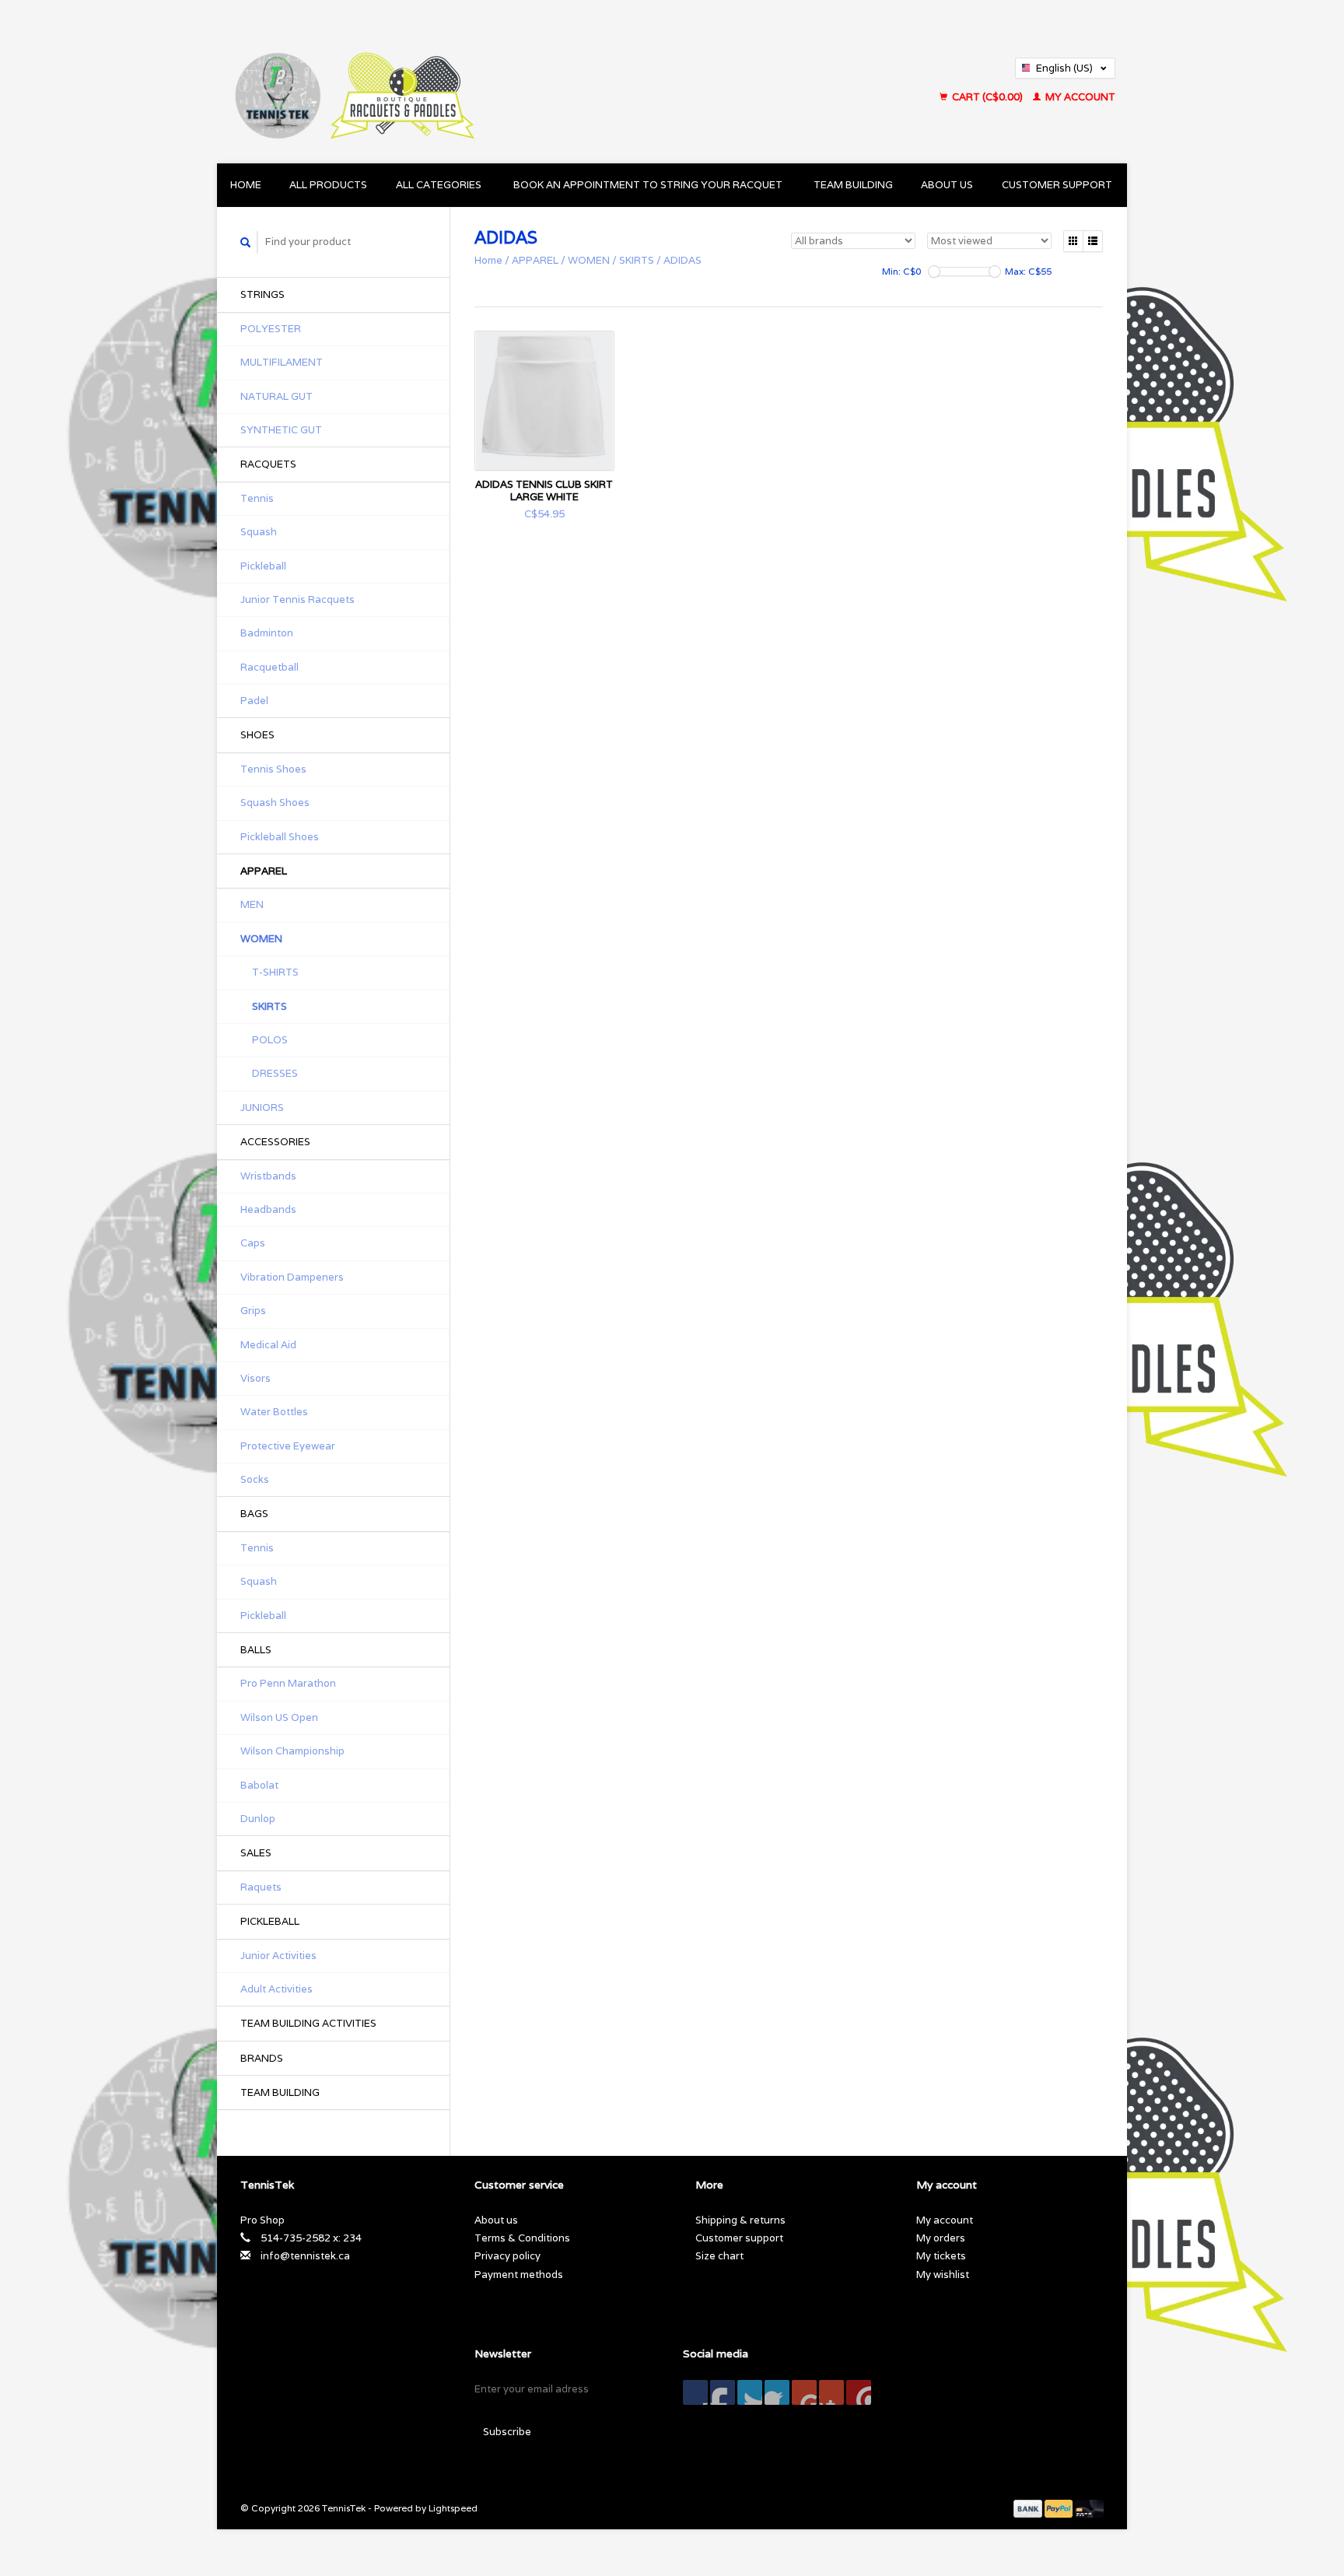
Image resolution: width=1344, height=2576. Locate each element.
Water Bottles (274, 1412)
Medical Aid (268, 1345)
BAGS (254, 1514)
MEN (252, 904)
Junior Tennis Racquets (297, 599)
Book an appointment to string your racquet (648, 185)
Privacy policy (507, 2256)
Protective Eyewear (288, 1446)
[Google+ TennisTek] (750, 2392)
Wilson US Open (279, 1717)
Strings (262, 294)
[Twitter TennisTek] (723, 2392)
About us (947, 185)
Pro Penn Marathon (288, 1683)
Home (246, 185)
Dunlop (258, 1819)
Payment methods (519, 2275)
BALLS (256, 1650)
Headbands (268, 1209)
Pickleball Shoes (280, 837)
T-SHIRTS (275, 972)
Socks (255, 1479)
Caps (253, 1243)
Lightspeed (453, 2508)
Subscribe (507, 2432)
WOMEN (261, 939)
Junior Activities (278, 1956)
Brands (262, 2058)
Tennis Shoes (273, 769)
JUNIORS (262, 1108)
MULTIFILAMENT (282, 362)
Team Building (853, 185)
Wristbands (268, 1176)
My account (1079, 97)
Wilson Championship (292, 1751)
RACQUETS (268, 464)
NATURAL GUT (276, 396)
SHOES (257, 735)
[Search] (246, 242)
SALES (256, 1853)
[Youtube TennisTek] (804, 2392)
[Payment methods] (1029, 2508)
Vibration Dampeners (292, 1277)
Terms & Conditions (522, 2238)
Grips (253, 1311)
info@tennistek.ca (305, 2256)
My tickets (941, 2256)
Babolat (259, 1785)
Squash (259, 532)
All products (328, 185)
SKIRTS (269, 1006)
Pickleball (263, 566)
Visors (255, 1378)
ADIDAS (682, 260)
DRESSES (275, 1073)
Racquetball (269, 667)
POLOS (270, 1040)
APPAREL (264, 871)
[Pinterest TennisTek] (777, 2392)
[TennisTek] (488, 82)
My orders (941, 2238)
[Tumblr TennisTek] (831, 2392)
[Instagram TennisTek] (859, 2392)
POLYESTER (271, 329)
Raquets (261, 1887)
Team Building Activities (308, 2023)
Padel (254, 701)
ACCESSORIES (275, 1142)
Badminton (267, 633)
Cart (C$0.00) (987, 97)
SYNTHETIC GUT (281, 430)
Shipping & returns (740, 2220)
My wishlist (943, 2275)
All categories (439, 185)
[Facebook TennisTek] (695, 2392)
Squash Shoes (275, 803)
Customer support (1057, 185)
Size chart (719, 2256)
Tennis (257, 498)
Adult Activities (276, 1989)
